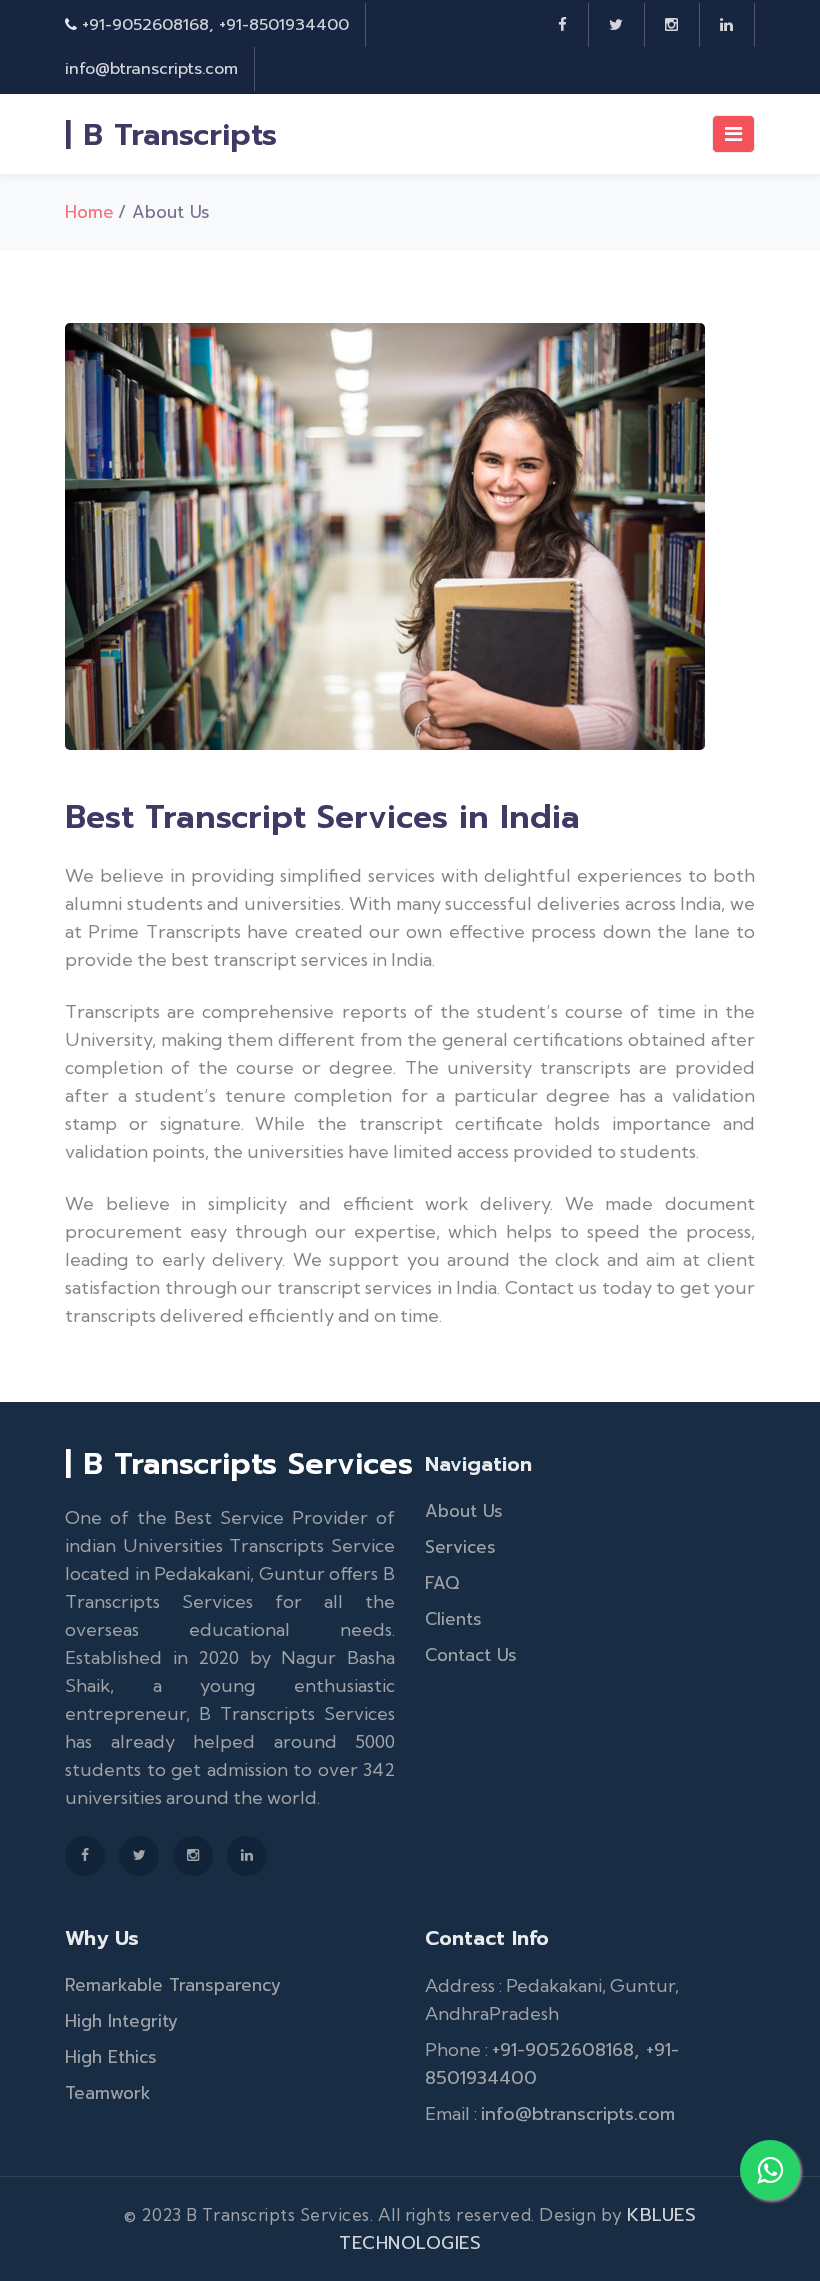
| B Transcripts (171, 135)
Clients (453, 1619)
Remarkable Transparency (173, 1985)
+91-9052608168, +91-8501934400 (215, 25)
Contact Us (471, 1655)
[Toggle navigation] (733, 134)
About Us (464, 1511)
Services (460, 1547)
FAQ (442, 1583)
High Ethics (111, 2057)
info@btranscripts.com (151, 69)
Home (89, 212)
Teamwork (108, 2093)
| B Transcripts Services (239, 1464)
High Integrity (121, 2021)
